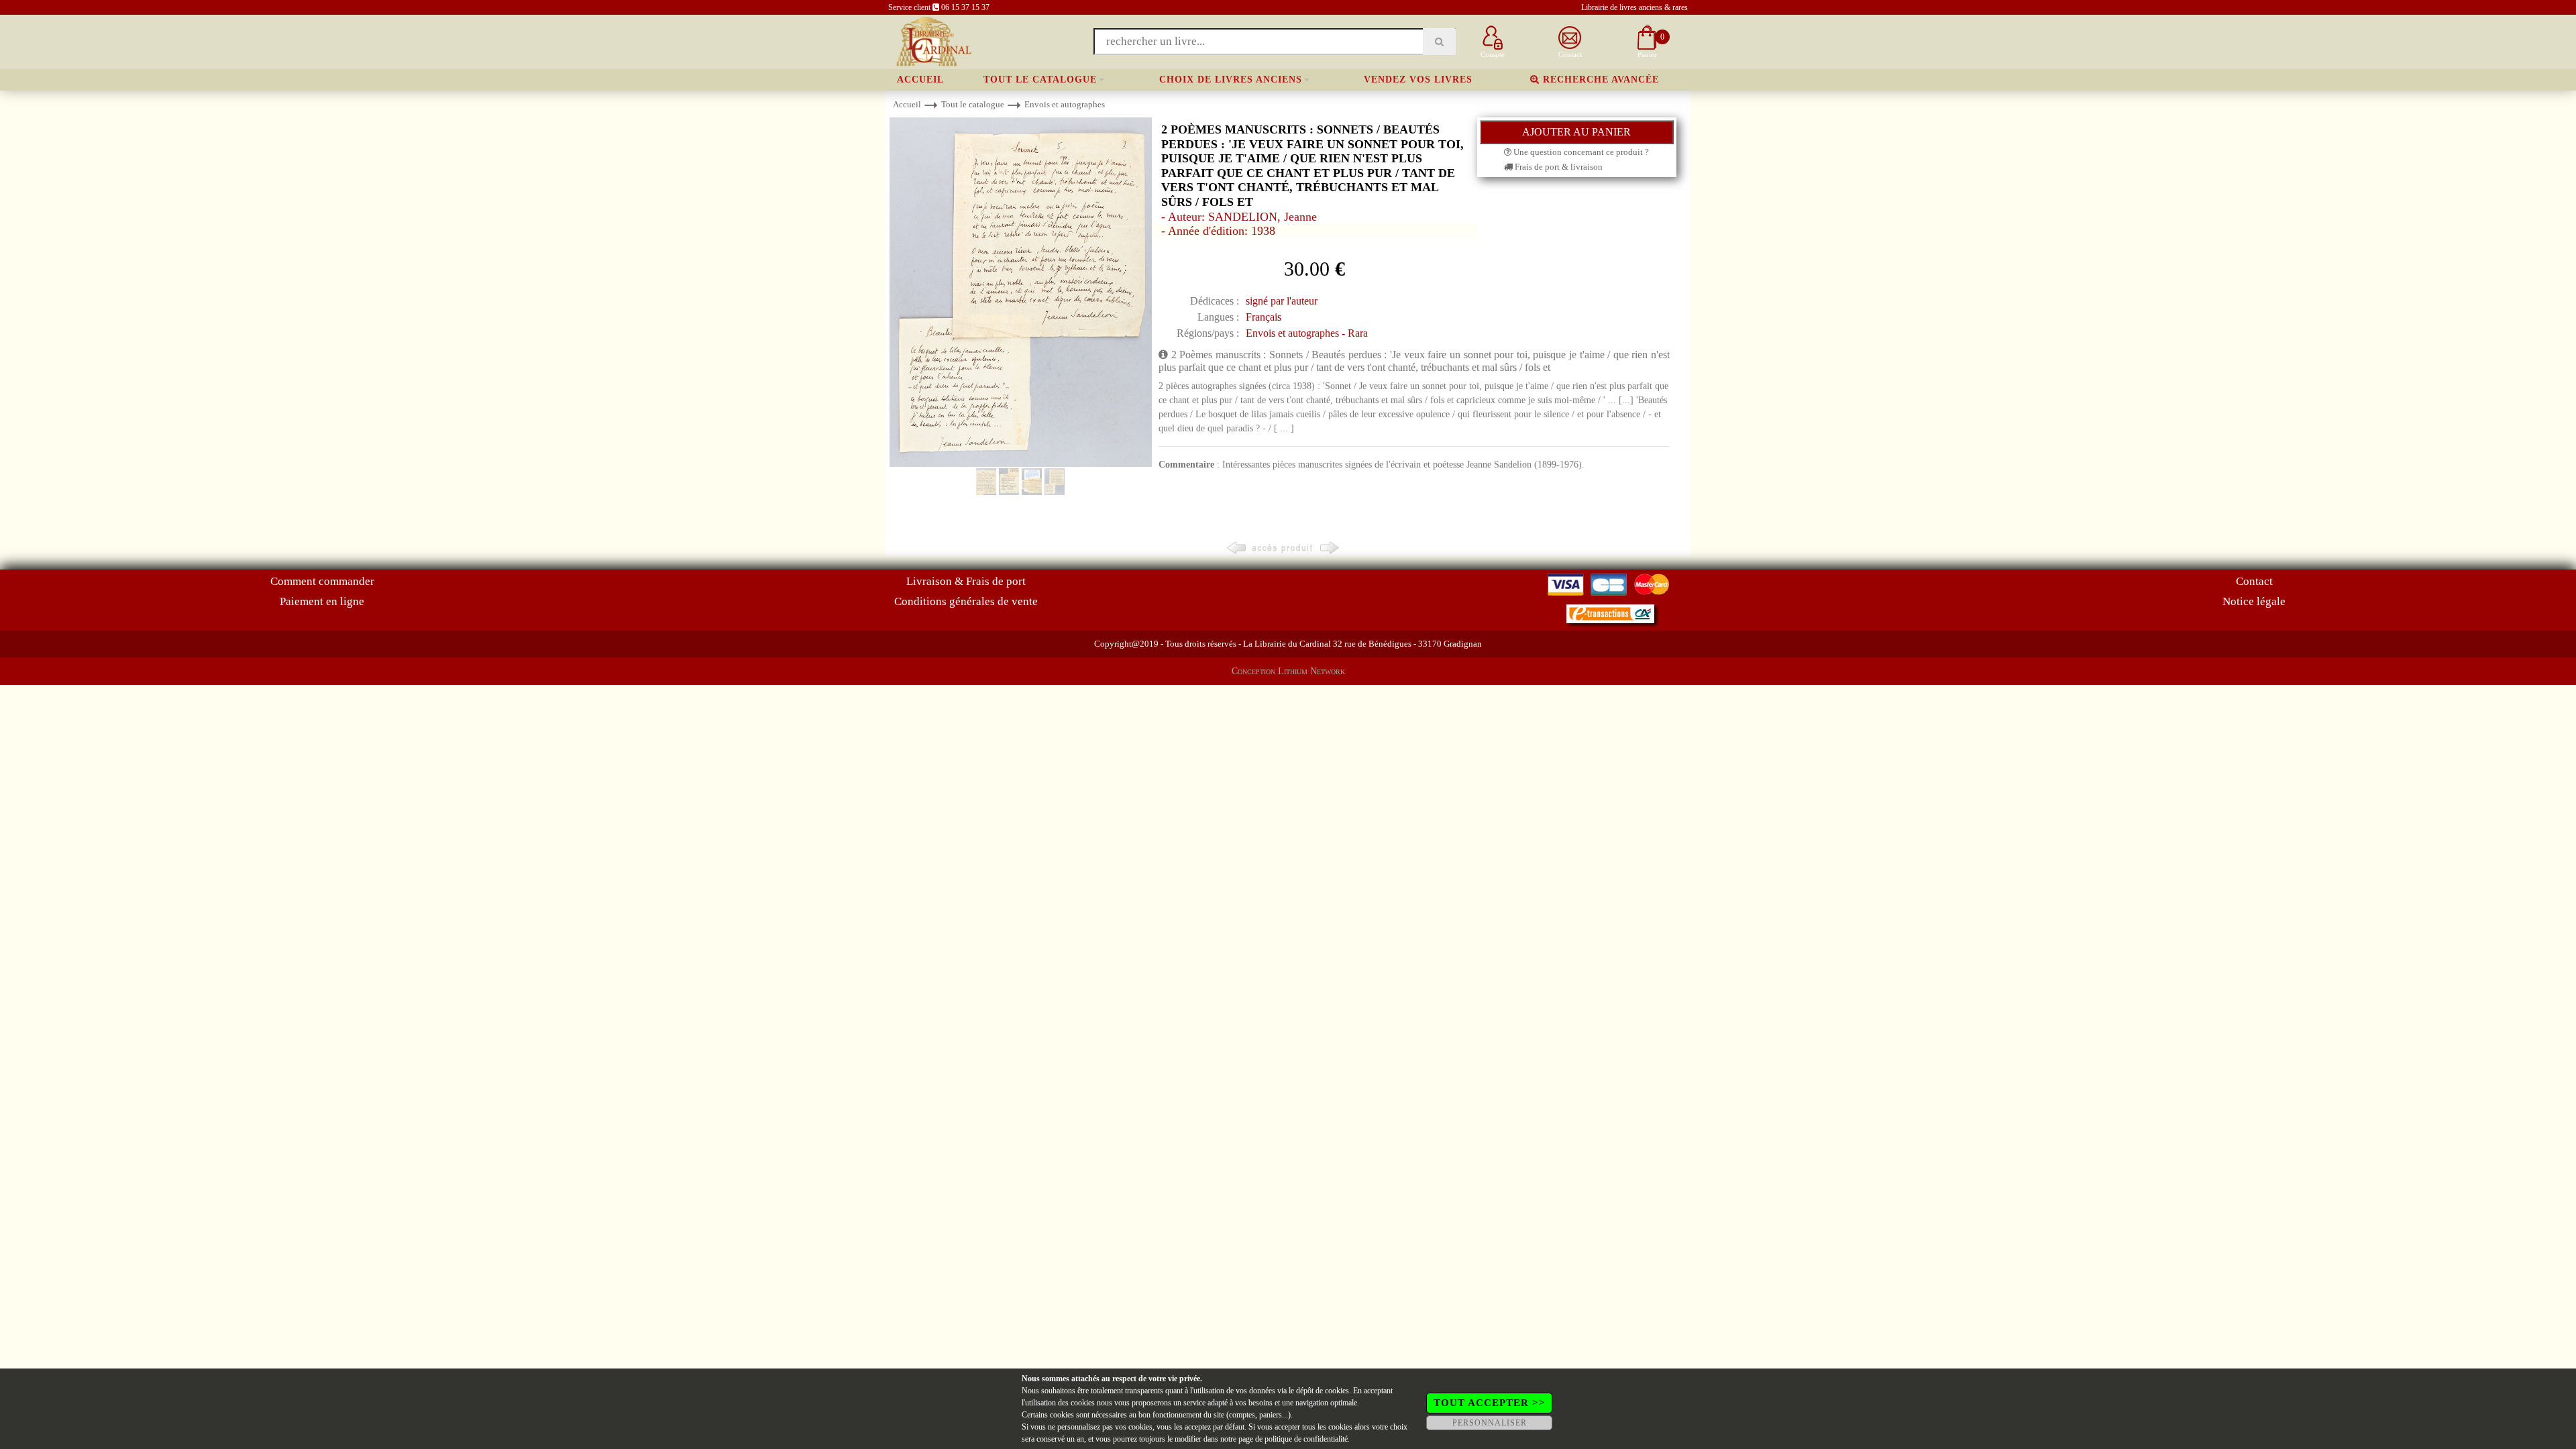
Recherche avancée (1599, 79)
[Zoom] (1021, 291)
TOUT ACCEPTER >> (1490, 1403)
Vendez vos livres (1418, 79)
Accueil (920, 79)
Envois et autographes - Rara (1307, 333)
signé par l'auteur (1282, 301)
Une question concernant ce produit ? (1580, 152)
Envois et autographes (1065, 104)
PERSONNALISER (1490, 1423)
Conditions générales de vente (966, 601)
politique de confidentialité (1306, 1439)
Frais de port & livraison (1558, 167)
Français (1264, 317)
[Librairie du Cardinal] (933, 41)
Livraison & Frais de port (966, 581)
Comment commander (322, 581)
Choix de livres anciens (1231, 79)
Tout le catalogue (1040, 79)
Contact (2254, 581)
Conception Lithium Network (1288, 671)
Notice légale (2254, 601)
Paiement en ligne (322, 601)
